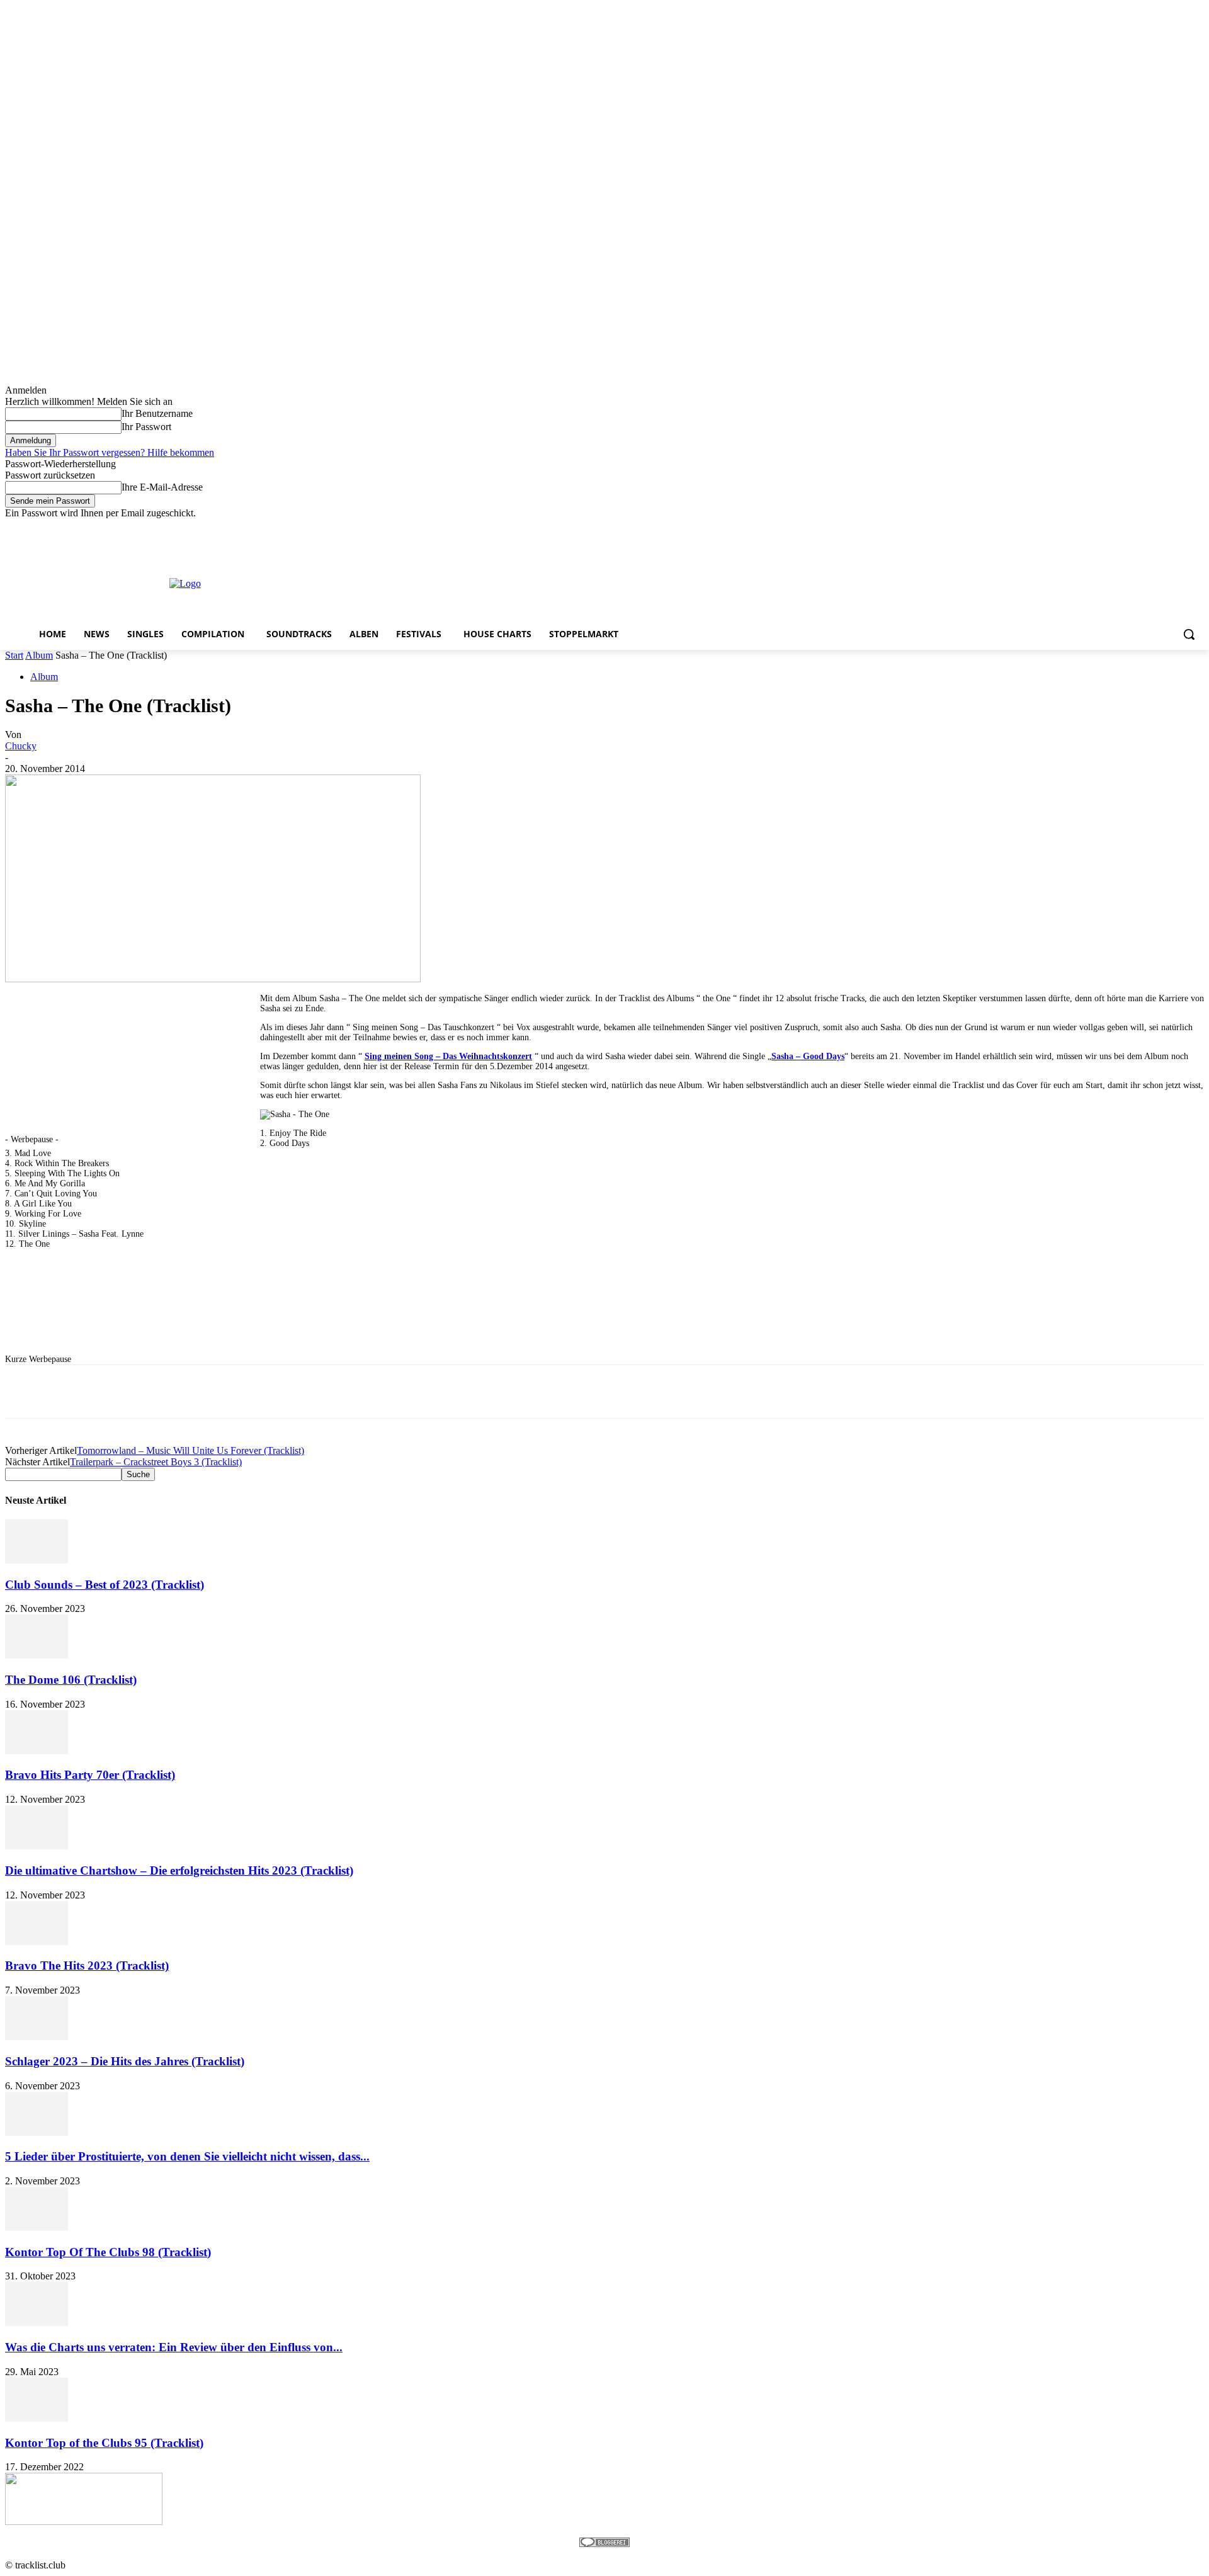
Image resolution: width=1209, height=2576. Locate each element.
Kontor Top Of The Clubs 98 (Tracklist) (108, 2252)
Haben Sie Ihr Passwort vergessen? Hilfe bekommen (110, 452)
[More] (383, 1392)
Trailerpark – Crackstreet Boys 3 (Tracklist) (156, 1462)
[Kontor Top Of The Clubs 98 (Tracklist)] (37, 2227)
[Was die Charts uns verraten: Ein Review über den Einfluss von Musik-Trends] (37, 2323)
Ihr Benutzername (157, 413)
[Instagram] (1144, 528)
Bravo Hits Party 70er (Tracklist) (90, 1775)
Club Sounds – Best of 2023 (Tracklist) (105, 1585)
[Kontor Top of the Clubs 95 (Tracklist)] (37, 2418)
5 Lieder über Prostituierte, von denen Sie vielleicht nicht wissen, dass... (187, 2156)
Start (14, 655)
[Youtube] (1197, 528)
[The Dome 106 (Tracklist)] (37, 1655)
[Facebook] (1127, 528)
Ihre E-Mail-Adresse (162, 487)
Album (39, 655)
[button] (1189, 634)
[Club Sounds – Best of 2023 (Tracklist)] (37, 1560)
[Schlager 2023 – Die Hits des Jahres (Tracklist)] (37, 2037)
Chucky (21, 746)
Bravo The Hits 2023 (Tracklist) (87, 1966)
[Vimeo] (1179, 528)
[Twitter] (1162, 528)
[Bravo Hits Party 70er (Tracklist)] (37, 1751)
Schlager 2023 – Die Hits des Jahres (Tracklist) (125, 2061)
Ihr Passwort (146, 427)
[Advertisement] (594, 582)
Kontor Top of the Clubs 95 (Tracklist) (104, 2443)
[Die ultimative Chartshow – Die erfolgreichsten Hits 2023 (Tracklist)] (37, 1846)
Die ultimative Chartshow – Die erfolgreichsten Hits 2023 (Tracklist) (179, 1870)
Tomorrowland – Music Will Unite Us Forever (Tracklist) (190, 1450)
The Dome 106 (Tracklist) (71, 1680)
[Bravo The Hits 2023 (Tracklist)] (37, 1942)
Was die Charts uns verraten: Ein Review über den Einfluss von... (174, 2347)
